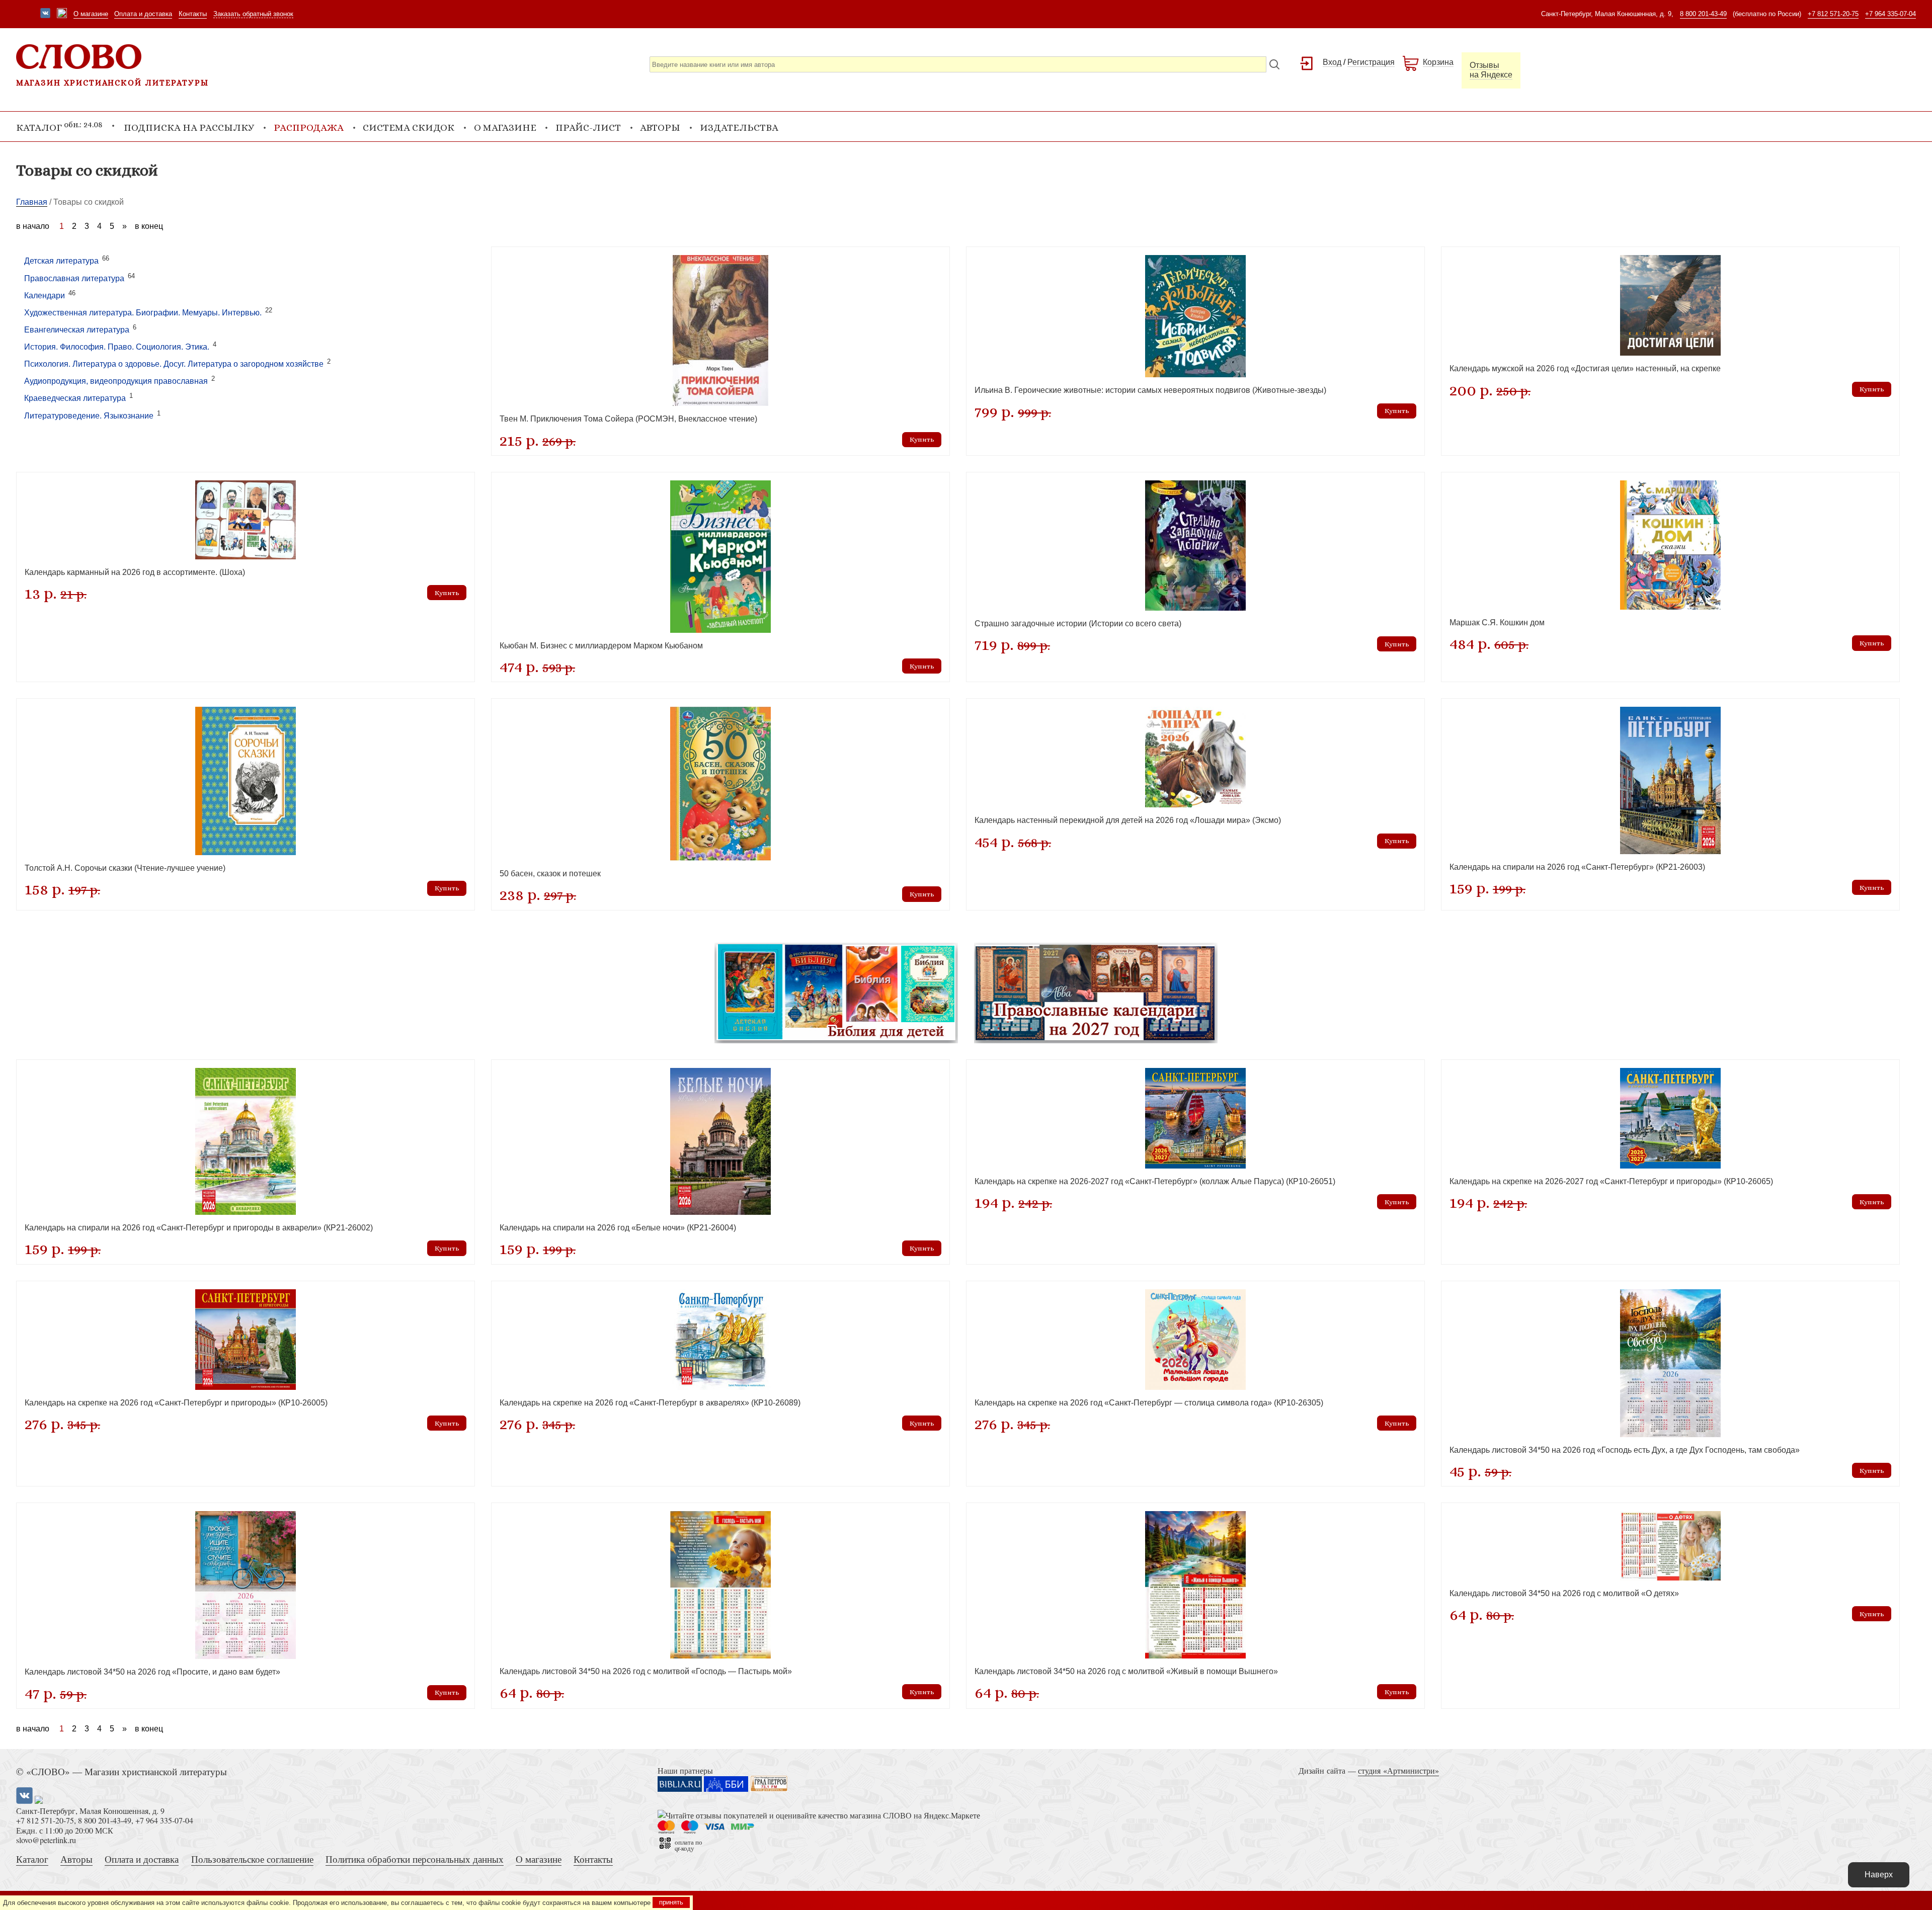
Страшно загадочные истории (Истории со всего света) (1078, 624)
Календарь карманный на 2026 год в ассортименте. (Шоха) (135, 572)
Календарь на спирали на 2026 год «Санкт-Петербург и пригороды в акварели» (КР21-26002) (199, 1228)
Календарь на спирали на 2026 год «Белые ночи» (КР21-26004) (618, 1228)
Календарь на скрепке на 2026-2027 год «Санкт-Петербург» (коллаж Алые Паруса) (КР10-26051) (1155, 1181)
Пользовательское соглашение (252, 1859)
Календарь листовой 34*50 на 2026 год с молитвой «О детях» (1564, 1593)
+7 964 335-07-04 (1890, 14)
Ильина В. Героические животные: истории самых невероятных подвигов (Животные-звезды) (1150, 390)
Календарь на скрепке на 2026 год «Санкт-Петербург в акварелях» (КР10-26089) (650, 1403)
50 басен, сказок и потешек (550, 874)
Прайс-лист (588, 128)
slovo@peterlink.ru (46, 1840)
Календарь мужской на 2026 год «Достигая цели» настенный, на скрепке (1585, 368)
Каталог (32, 1859)
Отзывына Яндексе (1491, 70)
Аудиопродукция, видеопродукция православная (116, 382)
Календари (45, 296)
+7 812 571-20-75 (1833, 14)
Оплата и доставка (143, 14)
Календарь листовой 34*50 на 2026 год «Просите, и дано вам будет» (152, 1672)
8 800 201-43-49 (1703, 14)
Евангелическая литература (77, 330)
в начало (33, 226)
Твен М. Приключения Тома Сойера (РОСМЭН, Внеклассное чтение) (628, 419)
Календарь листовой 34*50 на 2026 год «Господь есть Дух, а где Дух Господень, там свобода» (1625, 1450)
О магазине (91, 14)
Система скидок (409, 128)
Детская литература (61, 261)
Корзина (1438, 62)
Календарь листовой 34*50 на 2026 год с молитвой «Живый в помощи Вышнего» (1126, 1671)
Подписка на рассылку (189, 128)
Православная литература (74, 278)
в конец (149, 226)
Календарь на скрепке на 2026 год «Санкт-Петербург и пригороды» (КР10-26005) (176, 1403)
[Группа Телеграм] (62, 14)
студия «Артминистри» (1398, 1770)
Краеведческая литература (75, 399)
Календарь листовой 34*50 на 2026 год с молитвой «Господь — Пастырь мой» (646, 1671)
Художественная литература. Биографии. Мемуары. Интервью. (143, 313)
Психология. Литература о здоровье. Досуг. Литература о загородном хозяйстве (174, 364)
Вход (1332, 62)
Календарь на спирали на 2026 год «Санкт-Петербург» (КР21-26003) (1577, 867)
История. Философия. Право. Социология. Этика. (117, 347)
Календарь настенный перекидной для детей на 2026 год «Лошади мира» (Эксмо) (1128, 820)
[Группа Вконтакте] (45, 14)
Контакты (193, 14)
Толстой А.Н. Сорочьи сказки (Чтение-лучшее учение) (125, 868)
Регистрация (1371, 62)
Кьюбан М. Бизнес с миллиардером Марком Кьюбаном (601, 646)
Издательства (739, 128)
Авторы (660, 128)
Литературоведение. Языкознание (89, 416)
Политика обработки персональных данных (415, 1859)
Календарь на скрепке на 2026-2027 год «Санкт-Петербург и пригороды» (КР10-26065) (1611, 1181)
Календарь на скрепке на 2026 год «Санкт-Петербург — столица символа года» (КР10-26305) (1149, 1403)
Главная (32, 202)
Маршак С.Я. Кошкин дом (1497, 622)
